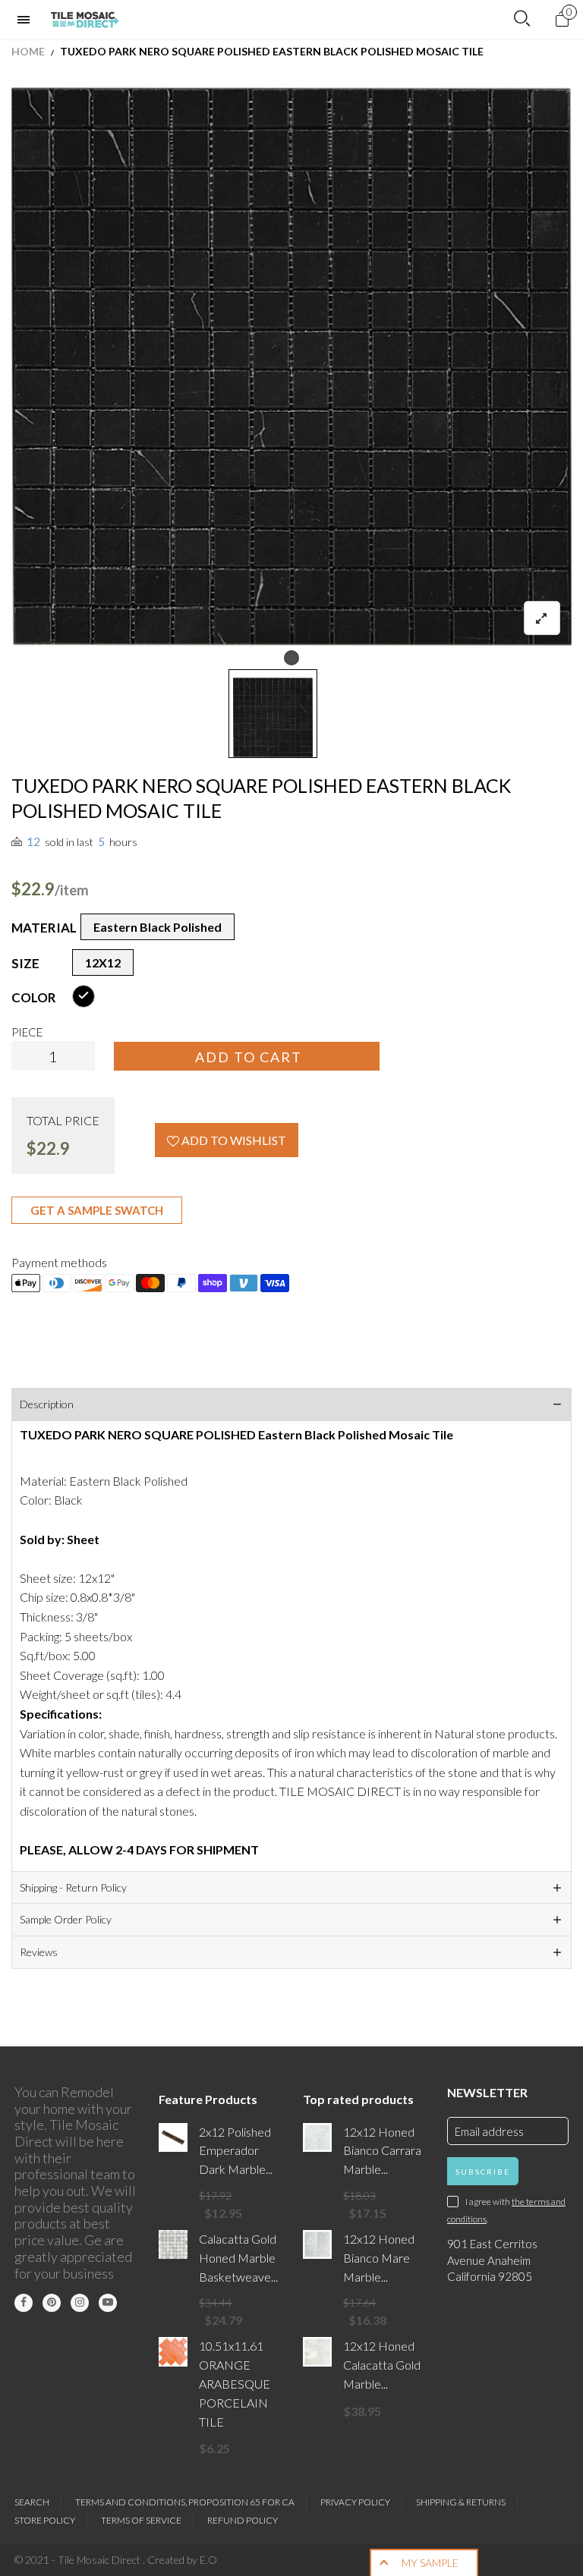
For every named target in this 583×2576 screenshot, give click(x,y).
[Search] (522, 19)
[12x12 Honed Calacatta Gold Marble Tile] (317, 2351)
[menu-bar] (27, 20)
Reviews (39, 1952)
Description (47, 1404)
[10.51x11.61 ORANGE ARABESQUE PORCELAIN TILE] (173, 2351)
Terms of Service (141, 2520)
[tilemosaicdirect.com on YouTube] (108, 2303)
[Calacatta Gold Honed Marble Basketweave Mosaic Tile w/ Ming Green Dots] (173, 2244)
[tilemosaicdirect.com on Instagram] (80, 2303)
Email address (489, 2131)
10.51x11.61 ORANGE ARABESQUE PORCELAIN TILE (235, 2383)
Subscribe (483, 2172)
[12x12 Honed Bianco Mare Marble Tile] (317, 2244)
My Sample (430, 2563)
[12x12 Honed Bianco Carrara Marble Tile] (317, 2137)
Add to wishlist (233, 1140)
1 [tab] (291, 658)
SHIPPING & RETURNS (461, 2502)
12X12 (103, 962)
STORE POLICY (45, 2520)
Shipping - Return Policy (73, 1887)
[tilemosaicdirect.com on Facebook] (24, 2303)
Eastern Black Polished (158, 927)
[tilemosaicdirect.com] (85, 20)
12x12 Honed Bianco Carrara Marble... (382, 2151)
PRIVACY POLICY (355, 2502)
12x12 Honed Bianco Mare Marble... (379, 2258)
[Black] (84, 996)
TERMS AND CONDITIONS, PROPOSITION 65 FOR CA (185, 2502)
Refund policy (243, 2520)
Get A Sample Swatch (97, 1210)
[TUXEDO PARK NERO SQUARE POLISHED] (291, 366)
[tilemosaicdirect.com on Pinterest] (52, 2303)
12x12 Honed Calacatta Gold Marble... (382, 2365)
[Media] (542, 618)
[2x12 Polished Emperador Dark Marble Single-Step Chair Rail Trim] (173, 2137)
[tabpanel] (291, 366)
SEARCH (32, 2502)
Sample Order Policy (66, 1919)
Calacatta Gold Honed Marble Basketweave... (238, 2258)
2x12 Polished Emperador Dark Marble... (236, 2151)
